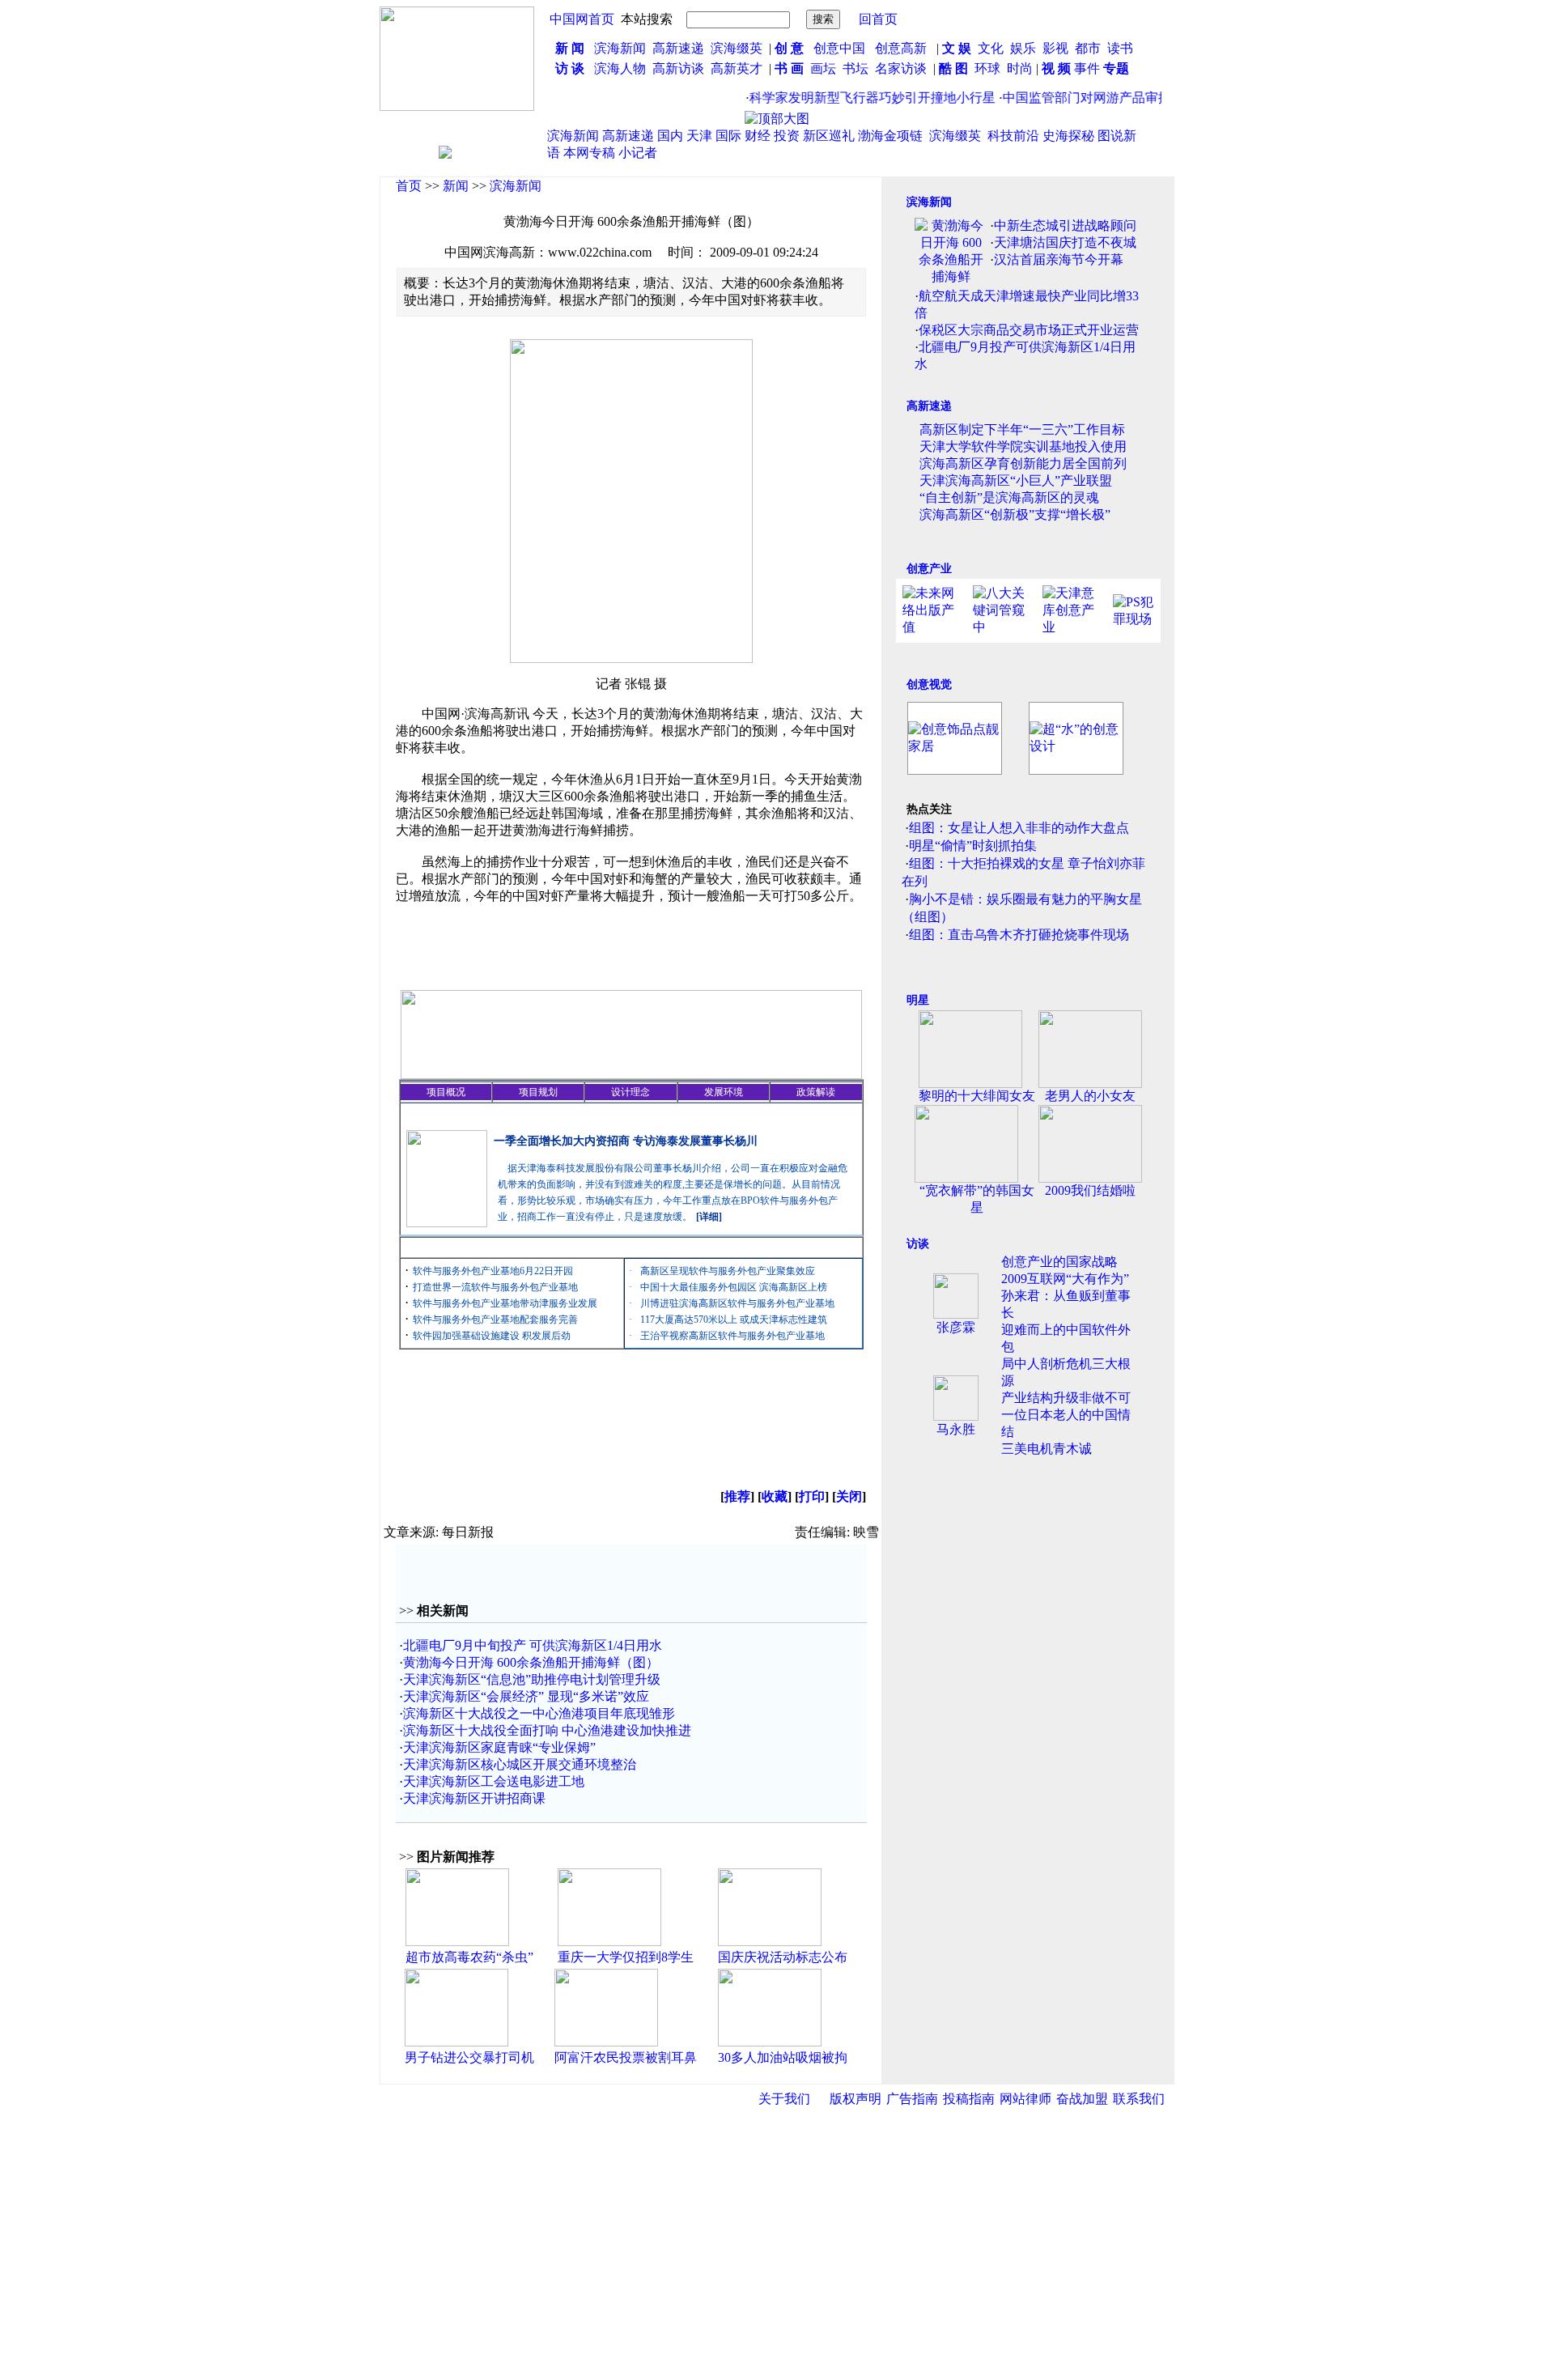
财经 (758, 136)
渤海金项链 (890, 136)
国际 (728, 136)
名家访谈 (901, 68)
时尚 (1020, 68)
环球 (987, 68)
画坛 (823, 68)
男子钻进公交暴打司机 (469, 2057)
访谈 (918, 1244)
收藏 (775, 1496)
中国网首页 (582, 19)
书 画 (789, 68)
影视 (1057, 48)
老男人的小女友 (1090, 1096)
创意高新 (902, 48)
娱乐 (1023, 48)
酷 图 (953, 68)
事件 (1085, 68)
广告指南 (912, 2099)
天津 (699, 136)
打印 (812, 1496)
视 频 (1056, 68)
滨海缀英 (737, 48)
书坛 (856, 68)
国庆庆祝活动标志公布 (783, 1957)
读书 (1120, 48)
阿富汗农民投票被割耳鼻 (626, 2057)
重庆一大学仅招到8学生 (626, 1957)
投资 (787, 136)
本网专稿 (589, 153)
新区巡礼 (829, 136)
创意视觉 (929, 684)
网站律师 (1025, 2099)
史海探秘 (1068, 136)
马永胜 (956, 1429)
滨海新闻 (620, 48)
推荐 (737, 1496)
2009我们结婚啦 (1090, 1190)
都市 (1088, 48)
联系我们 (1139, 2099)
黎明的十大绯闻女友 (977, 1096)
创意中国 (839, 48)
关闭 (849, 1496)
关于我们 (784, 2099)
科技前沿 (1013, 136)
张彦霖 (956, 1327)
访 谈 (570, 68)
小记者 (638, 153)
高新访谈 (680, 68)
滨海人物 (620, 68)
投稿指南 (969, 2099)
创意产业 (929, 569)
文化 (989, 48)
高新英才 (740, 68)
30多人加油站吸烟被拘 (783, 2057)
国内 (670, 136)
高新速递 (678, 48)
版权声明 (856, 2099)
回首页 (878, 19)
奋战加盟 (1082, 2099)
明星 (918, 1000)
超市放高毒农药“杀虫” (469, 1957)
